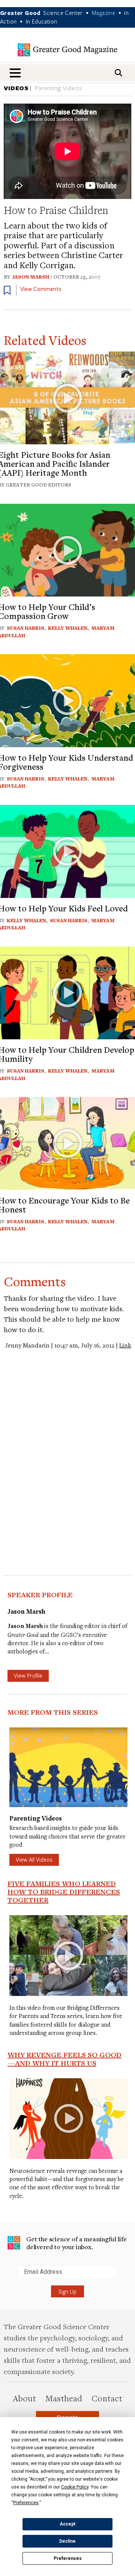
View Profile (28, 1675)
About (24, 2398)
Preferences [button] (26, 2503)
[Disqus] (67, 1444)
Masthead (64, 2398)
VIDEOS (16, 88)
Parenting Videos (58, 88)
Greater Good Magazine (67, 50)
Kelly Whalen (68, 628)
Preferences (68, 2558)
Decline (67, 2541)
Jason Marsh (31, 277)
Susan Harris (25, 628)
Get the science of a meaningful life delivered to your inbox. (76, 2243)
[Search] (118, 73)
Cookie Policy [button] (75, 2487)
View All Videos (34, 1859)
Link (125, 1345)
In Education (42, 21)
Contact (107, 2398)
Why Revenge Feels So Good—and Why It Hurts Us (64, 2059)
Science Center (63, 13)
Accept (67, 2524)
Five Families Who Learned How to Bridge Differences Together (64, 1892)
